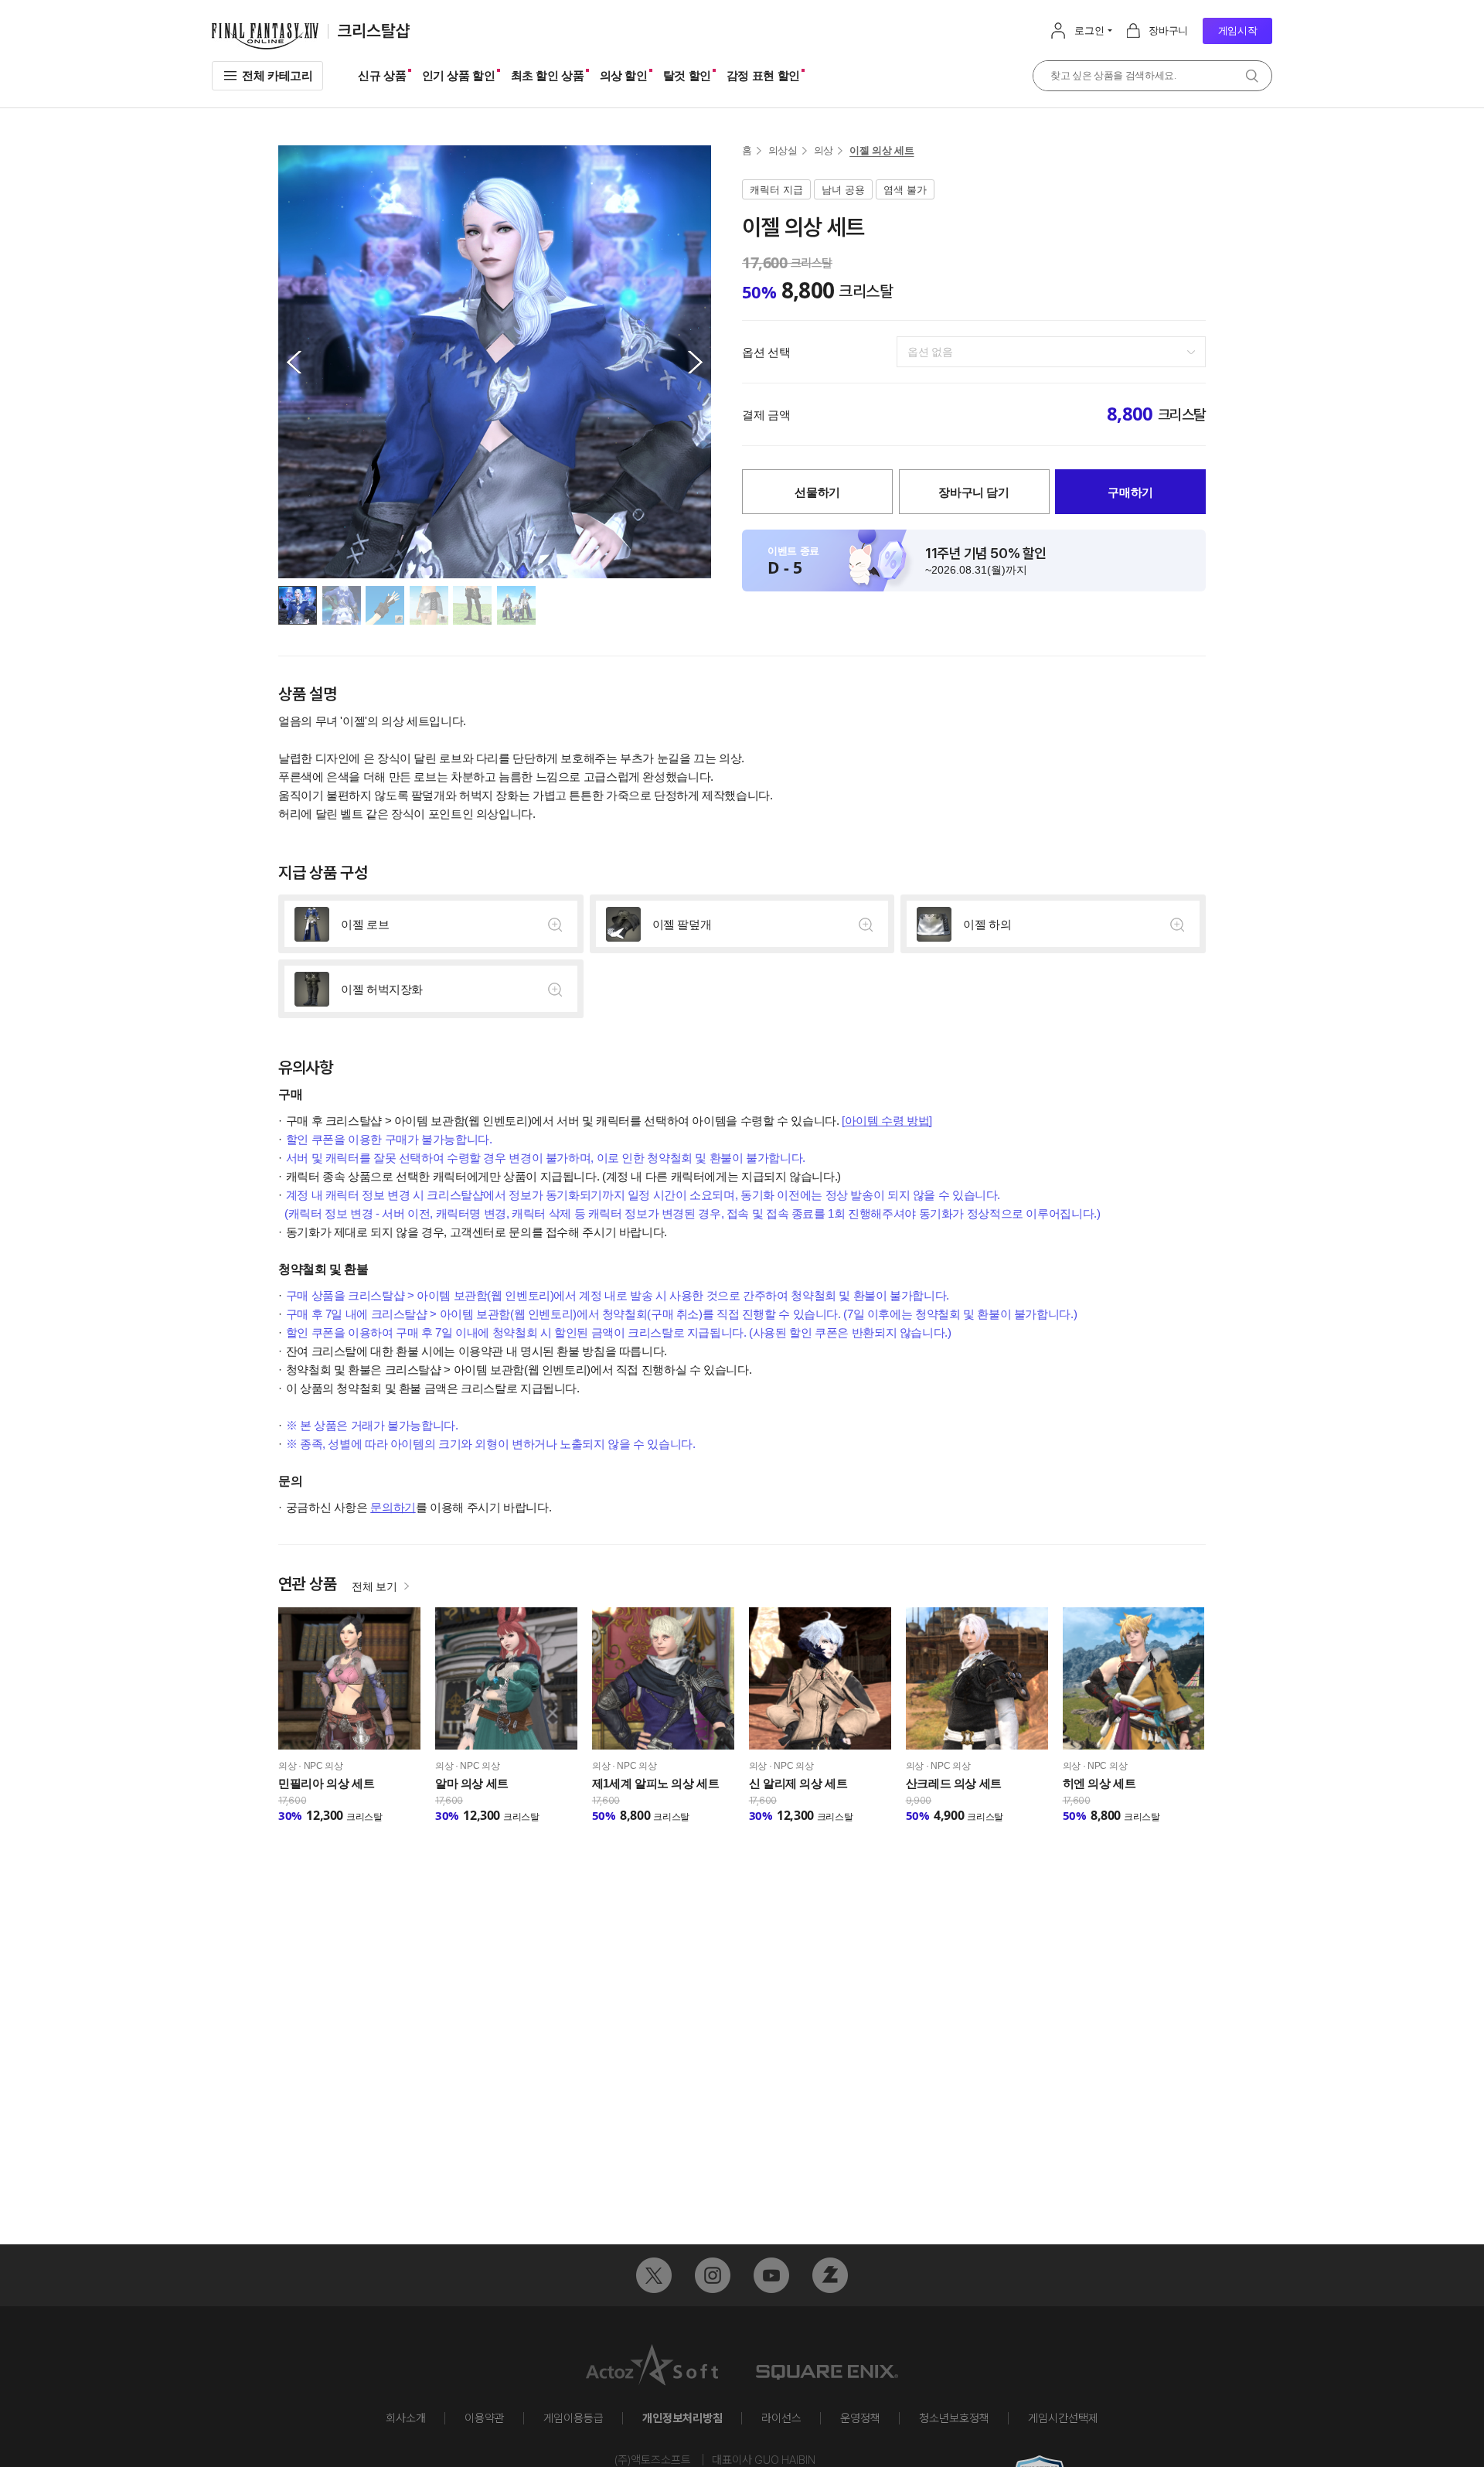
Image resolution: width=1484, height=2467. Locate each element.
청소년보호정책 (954, 2418)
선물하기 (817, 492)
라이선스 (781, 2418)
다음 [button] (696, 362)
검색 (1252, 76)
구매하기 (1130, 492)
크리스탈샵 (374, 31)
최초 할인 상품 (548, 75)
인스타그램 (713, 2275)
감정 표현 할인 (763, 75)
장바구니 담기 (973, 492)
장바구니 (1168, 31)
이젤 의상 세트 (882, 150)
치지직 (830, 2275)
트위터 (654, 2275)
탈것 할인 (687, 75)
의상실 (783, 150)
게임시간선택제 (1063, 2418)
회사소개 (406, 2418)
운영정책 (860, 2418)
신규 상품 (382, 75)
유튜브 (771, 2275)
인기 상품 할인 (459, 75)
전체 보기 (374, 1586)
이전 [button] (294, 362)
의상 (824, 150)
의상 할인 (624, 75)
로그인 (1089, 31)
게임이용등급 (574, 2418)
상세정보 (431, 924)
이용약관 (485, 2418)
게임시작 (1238, 31)
